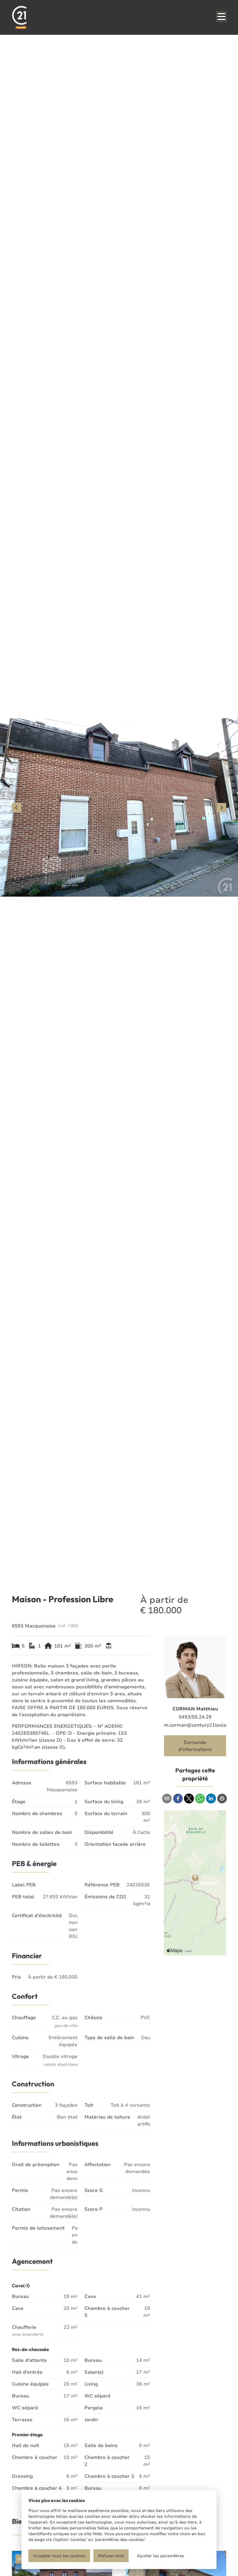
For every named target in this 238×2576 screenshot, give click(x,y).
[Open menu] (221, 17)
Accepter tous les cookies (59, 2556)
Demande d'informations (195, 1746)
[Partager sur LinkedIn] (211, 1799)
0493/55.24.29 (195, 1717)
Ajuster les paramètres (160, 2556)
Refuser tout (111, 2556)
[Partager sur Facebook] (178, 1799)
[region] (119, 808)
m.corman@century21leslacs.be (195, 1725)
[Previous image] (17, 808)
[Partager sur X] (189, 1799)
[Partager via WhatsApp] (200, 1799)
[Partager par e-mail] (167, 1799)
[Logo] (40, 17)
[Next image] (221, 808)
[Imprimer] (222, 1799)
